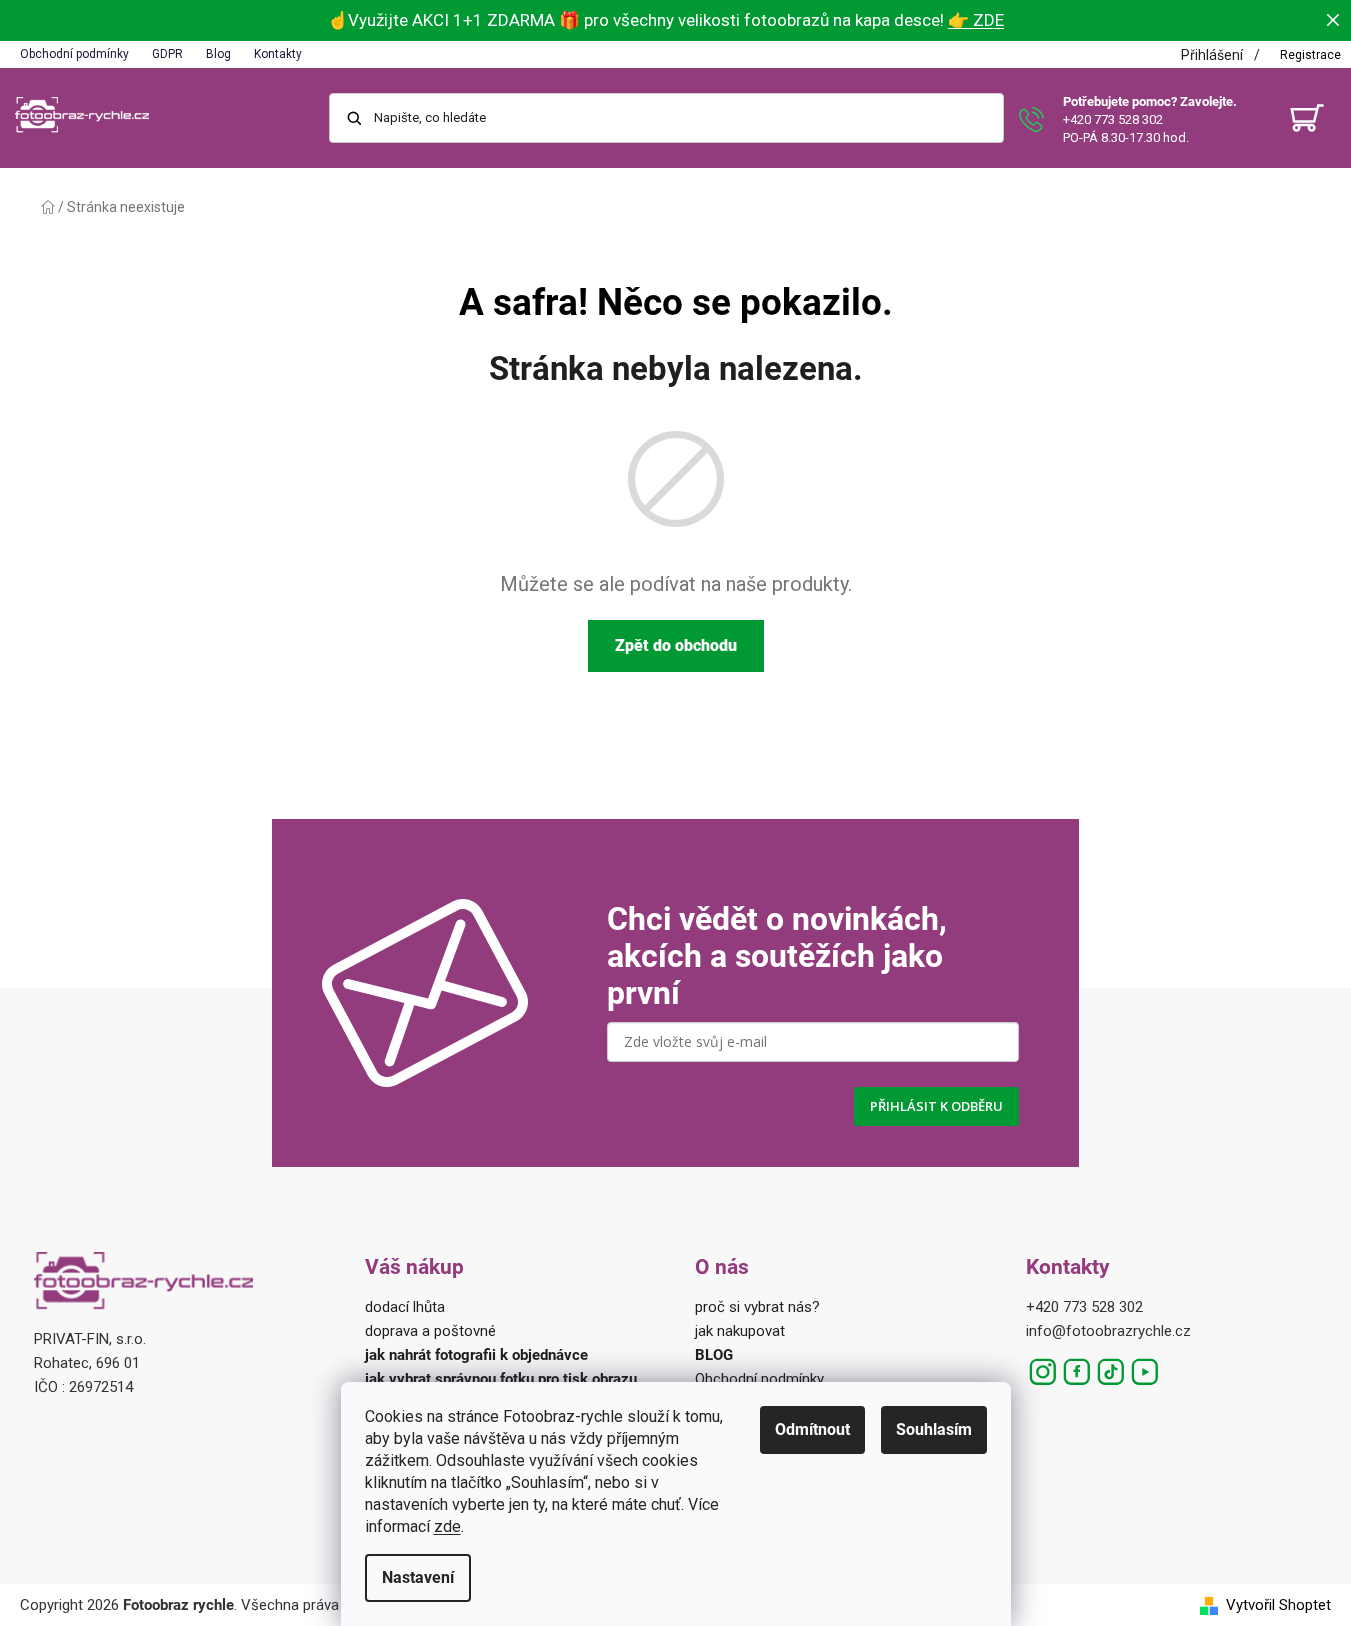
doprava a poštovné (430, 1331)
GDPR (167, 54)
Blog (218, 54)
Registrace (1310, 55)
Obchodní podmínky (74, 54)
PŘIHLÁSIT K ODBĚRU (936, 1106)
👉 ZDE (976, 20)
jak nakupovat (740, 1331)
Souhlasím (934, 1429)
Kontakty (278, 54)
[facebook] (1077, 1372)
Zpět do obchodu (676, 645)
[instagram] (1043, 1372)
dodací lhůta (405, 1307)
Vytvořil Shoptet (1278, 1605)
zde (447, 1526)
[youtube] (1145, 1372)
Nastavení (418, 1577)
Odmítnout (812, 1429)
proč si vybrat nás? (757, 1307)
